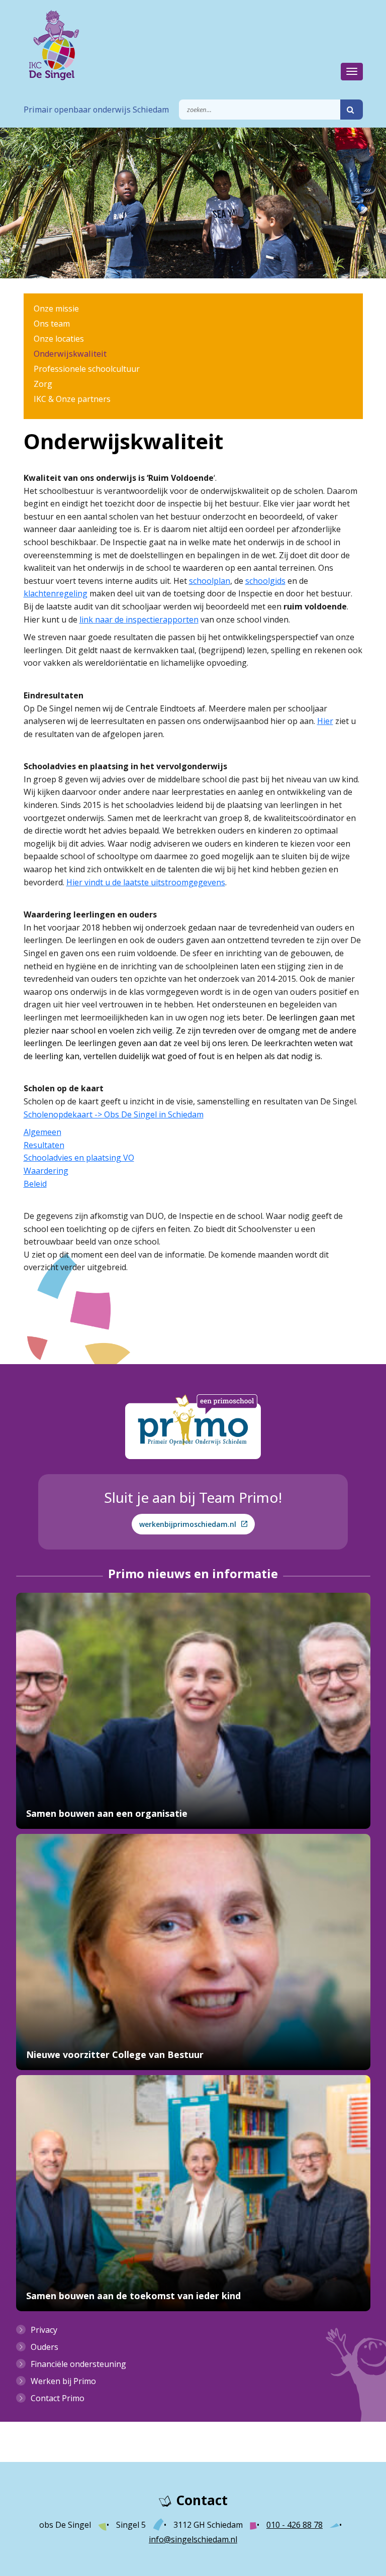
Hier (325, 721)
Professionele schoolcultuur (87, 369)
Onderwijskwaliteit (70, 354)
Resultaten (44, 1145)
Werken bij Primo (63, 2381)
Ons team (52, 324)
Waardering (46, 1171)
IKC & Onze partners (72, 399)
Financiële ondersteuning (78, 2364)
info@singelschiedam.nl (193, 2539)
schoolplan (210, 581)
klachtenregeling (56, 593)
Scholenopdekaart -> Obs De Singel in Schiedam (114, 1114)
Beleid (35, 1184)
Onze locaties (59, 339)
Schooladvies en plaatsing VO (79, 1158)
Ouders (44, 2347)
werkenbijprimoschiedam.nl (188, 1524)
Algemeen (42, 1132)
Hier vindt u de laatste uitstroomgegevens (146, 882)
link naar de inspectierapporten (139, 620)
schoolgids (265, 581)
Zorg (43, 384)
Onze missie (56, 308)
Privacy (44, 2330)
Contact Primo (58, 2398)
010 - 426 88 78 (295, 2525)
